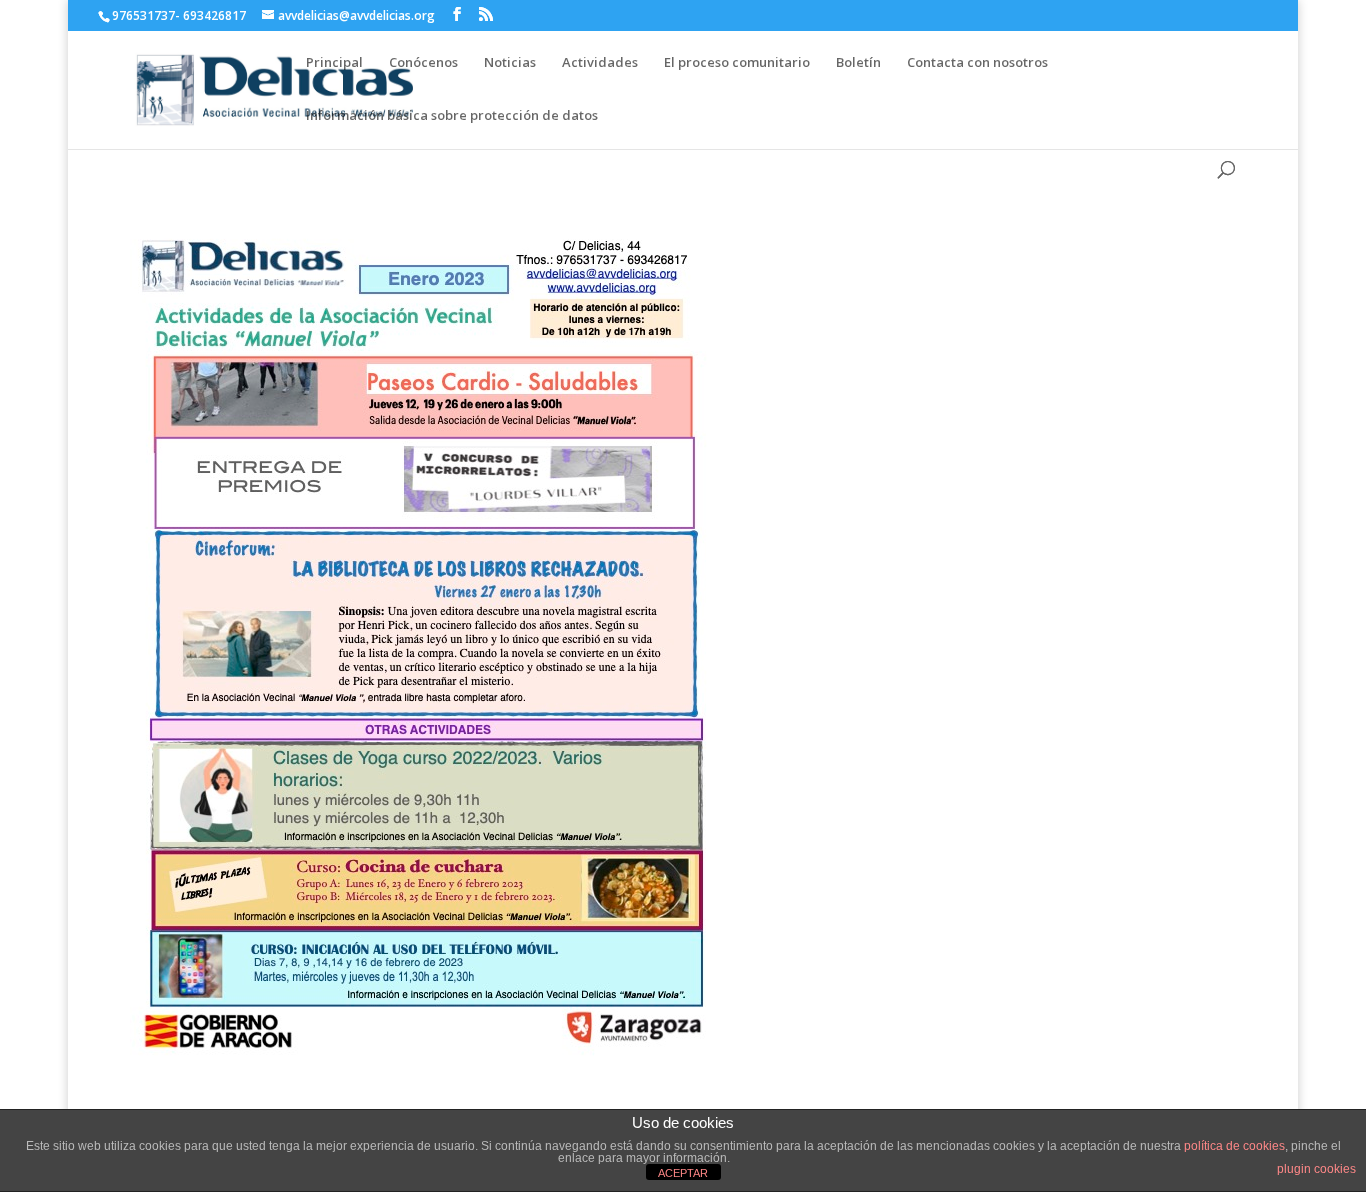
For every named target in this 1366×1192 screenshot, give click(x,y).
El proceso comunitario (737, 62)
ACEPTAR (683, 1173)
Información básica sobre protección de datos (452, 115)
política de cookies (1234, 1146)
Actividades (600, 62)
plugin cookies (1316, 1169)
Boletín (858, 62)
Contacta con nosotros (977, 62)
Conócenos (423, 62)
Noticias (510, 62)
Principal (334, 62)
